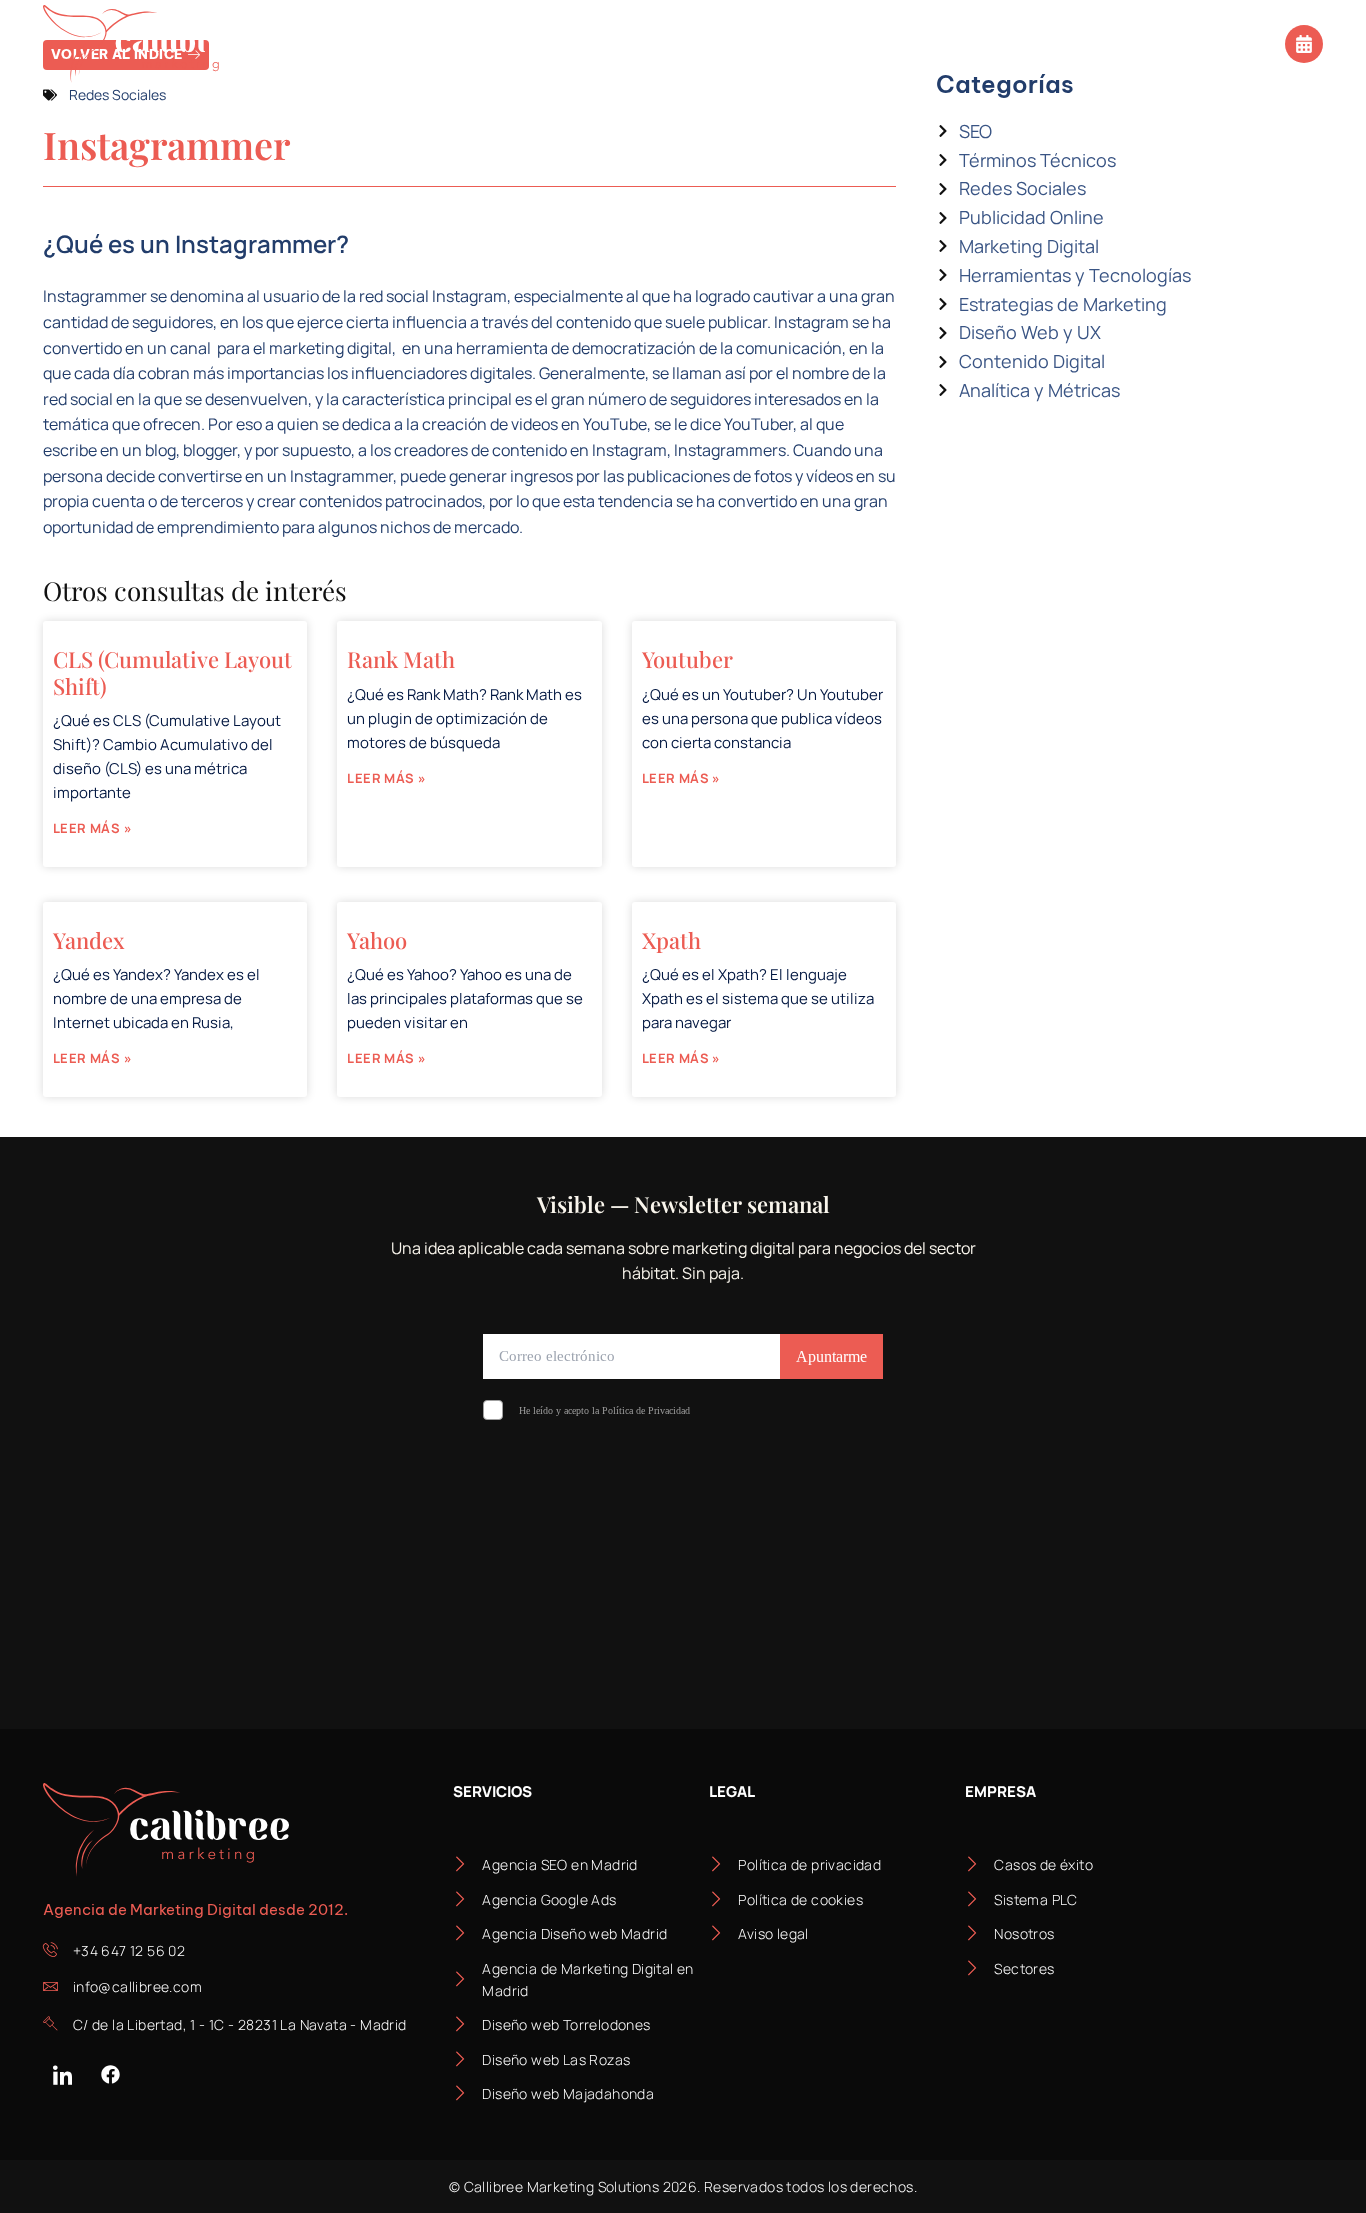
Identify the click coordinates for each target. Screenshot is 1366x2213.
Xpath (671, 940)
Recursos (888, 43)
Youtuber (687, 659)
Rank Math (401, 659)
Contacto (1037, 43)
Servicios (333, 43)
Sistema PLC (628, 43)
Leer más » (92, 828)
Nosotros (762, 43)
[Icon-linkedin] (62, 2075)
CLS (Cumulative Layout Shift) (172, 672)
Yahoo (377, 940)
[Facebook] (110, 2075)
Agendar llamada (1208, 42)
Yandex (89, 940)
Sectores (475, 43)
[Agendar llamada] (1304, 44)
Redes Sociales (117, 94)
